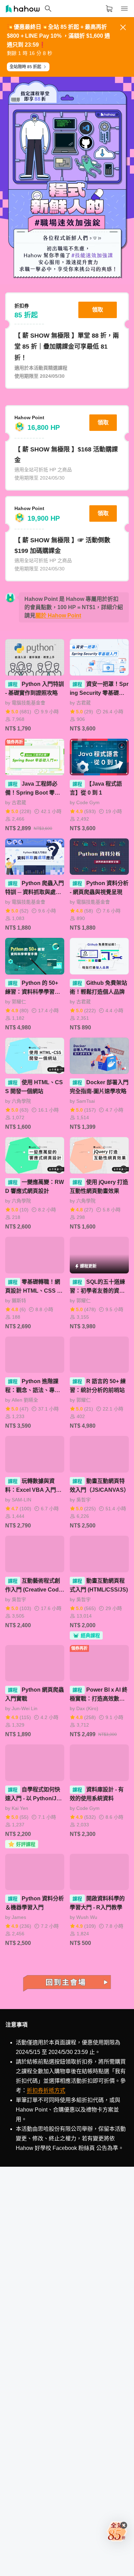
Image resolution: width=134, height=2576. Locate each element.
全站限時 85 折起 (25, 67)
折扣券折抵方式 (46, 2090)
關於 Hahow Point (58, 615)
